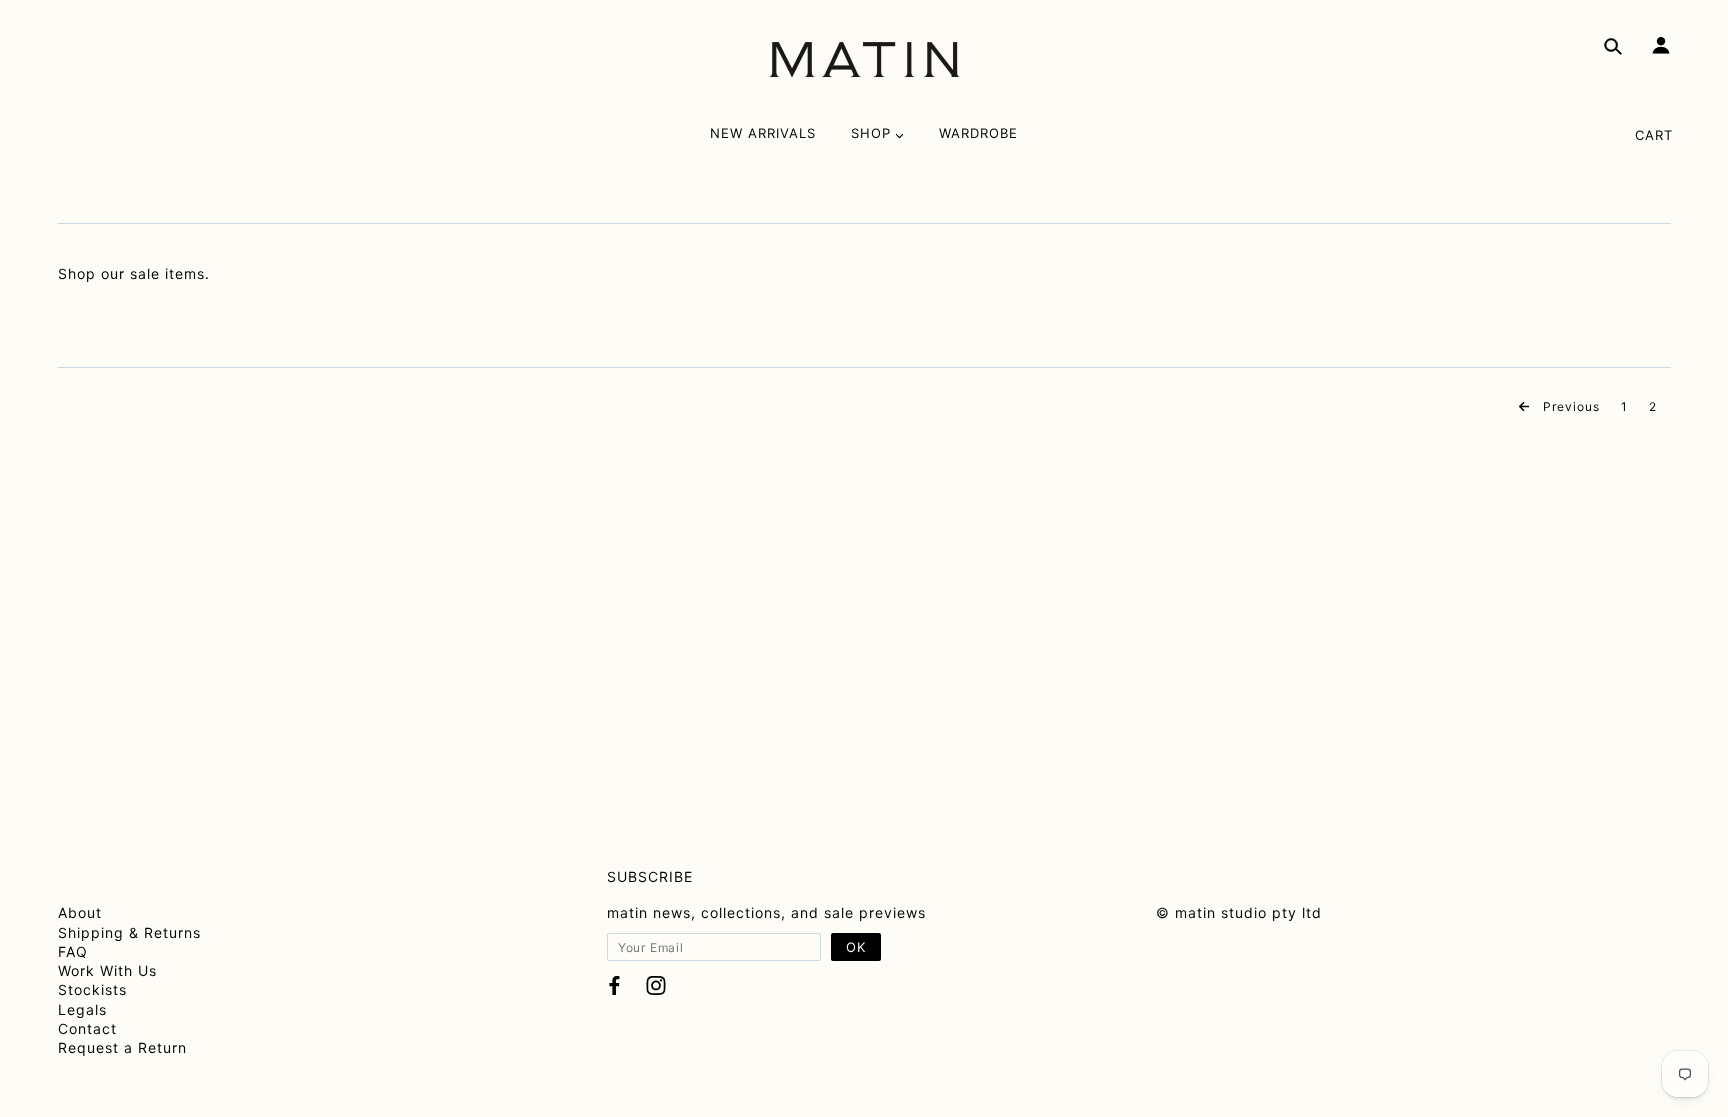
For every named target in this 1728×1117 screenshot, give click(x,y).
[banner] (864, 60)
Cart (1654, 135)
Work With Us (107, 970)
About (80, 912)
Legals (82, 1009)
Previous (1569, 406)
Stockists (92, 989)
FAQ (73, 951)
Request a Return (122, 1047)
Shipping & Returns (129, 932)
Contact (87, 1028)
